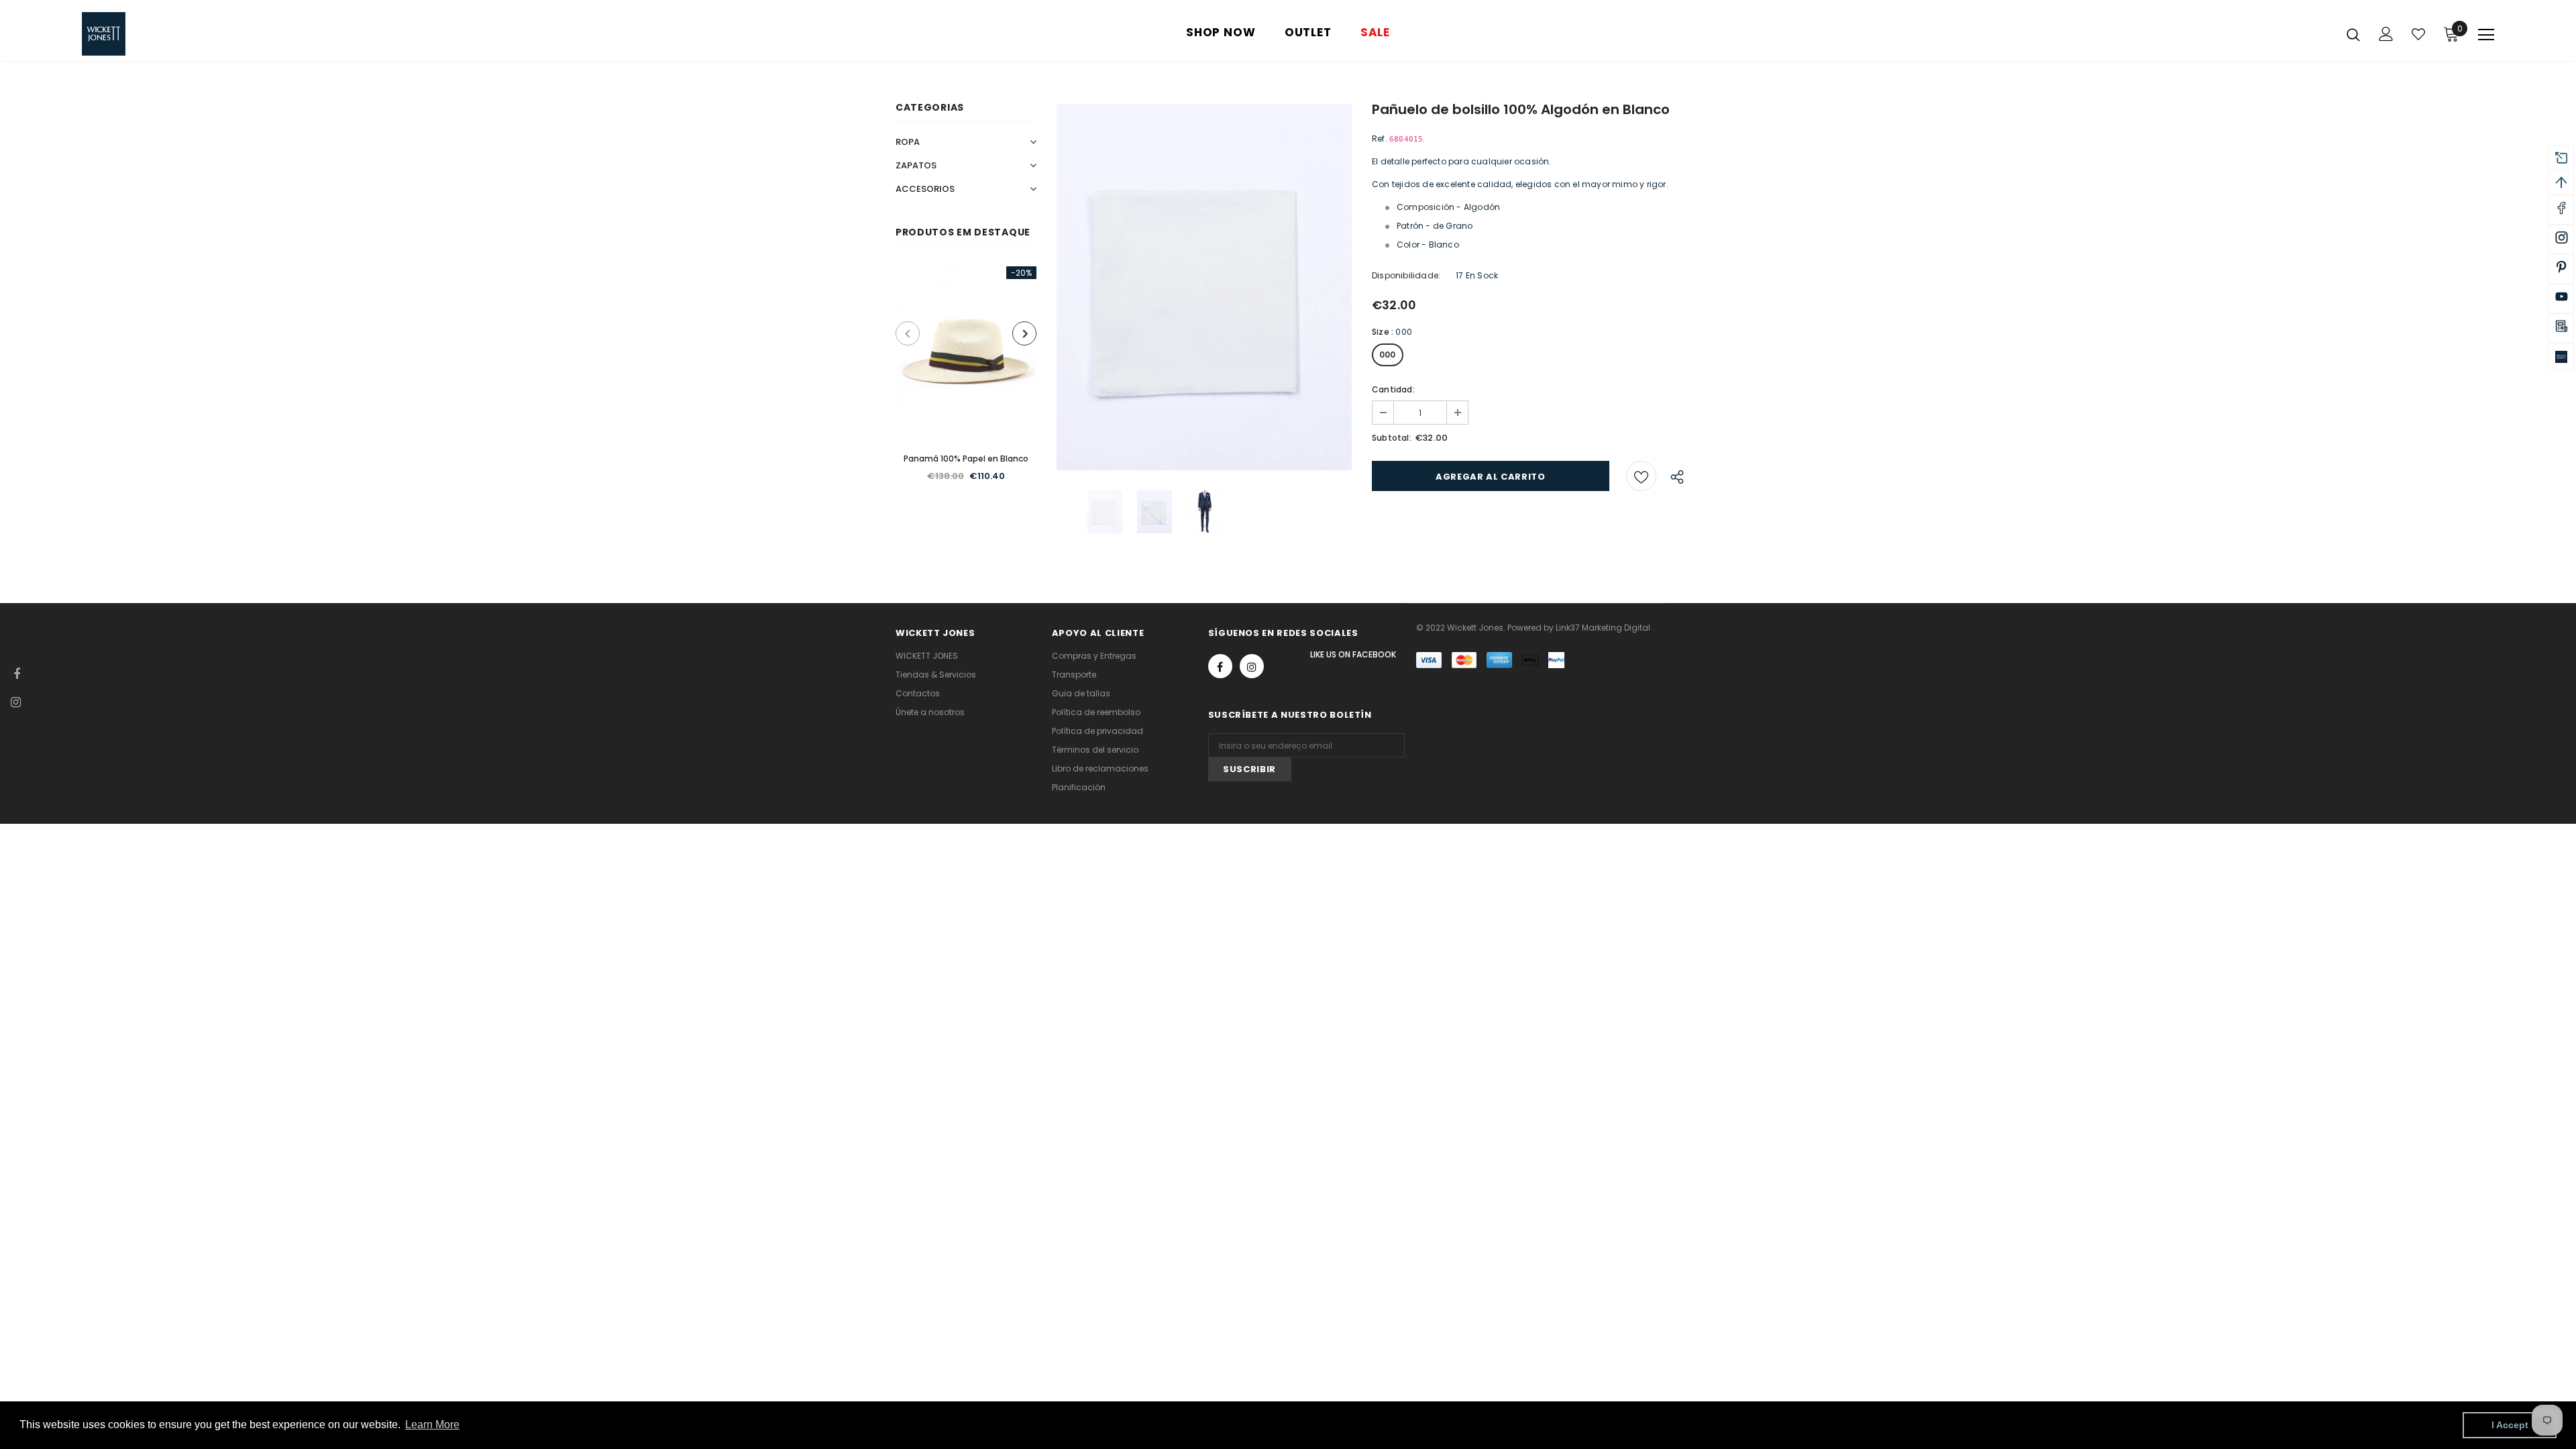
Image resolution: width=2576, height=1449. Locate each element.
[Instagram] (1252, 666)
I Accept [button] (2510, 1425)
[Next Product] (1024, 333)
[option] (966, 382)
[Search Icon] (2353, 34)
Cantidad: (1393, 389)
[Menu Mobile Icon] (2486, 35)
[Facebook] (1220, 666)
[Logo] (161, 34)
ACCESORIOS (925, 189)
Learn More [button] (432, 1425)
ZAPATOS (916, 165)
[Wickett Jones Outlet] (2561, 356)
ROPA (908, 142)
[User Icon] (2386, 34)
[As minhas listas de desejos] (2418, 34)
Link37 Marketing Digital (1603, 628)
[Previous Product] (908, 333)
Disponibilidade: (1406, 275)
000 (1388, 355)
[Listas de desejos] (1641, 476)
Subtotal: (1392, 438)
